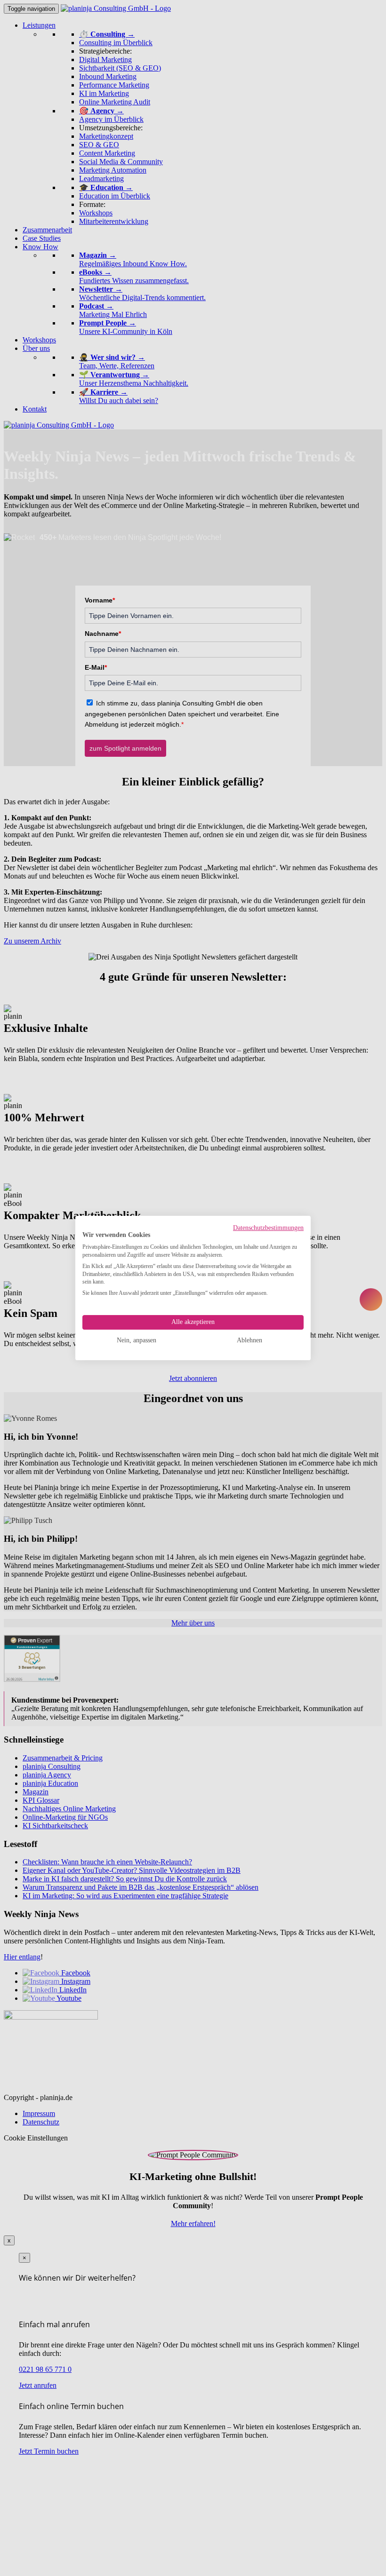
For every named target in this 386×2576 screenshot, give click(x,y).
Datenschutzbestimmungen (268, 1228)
